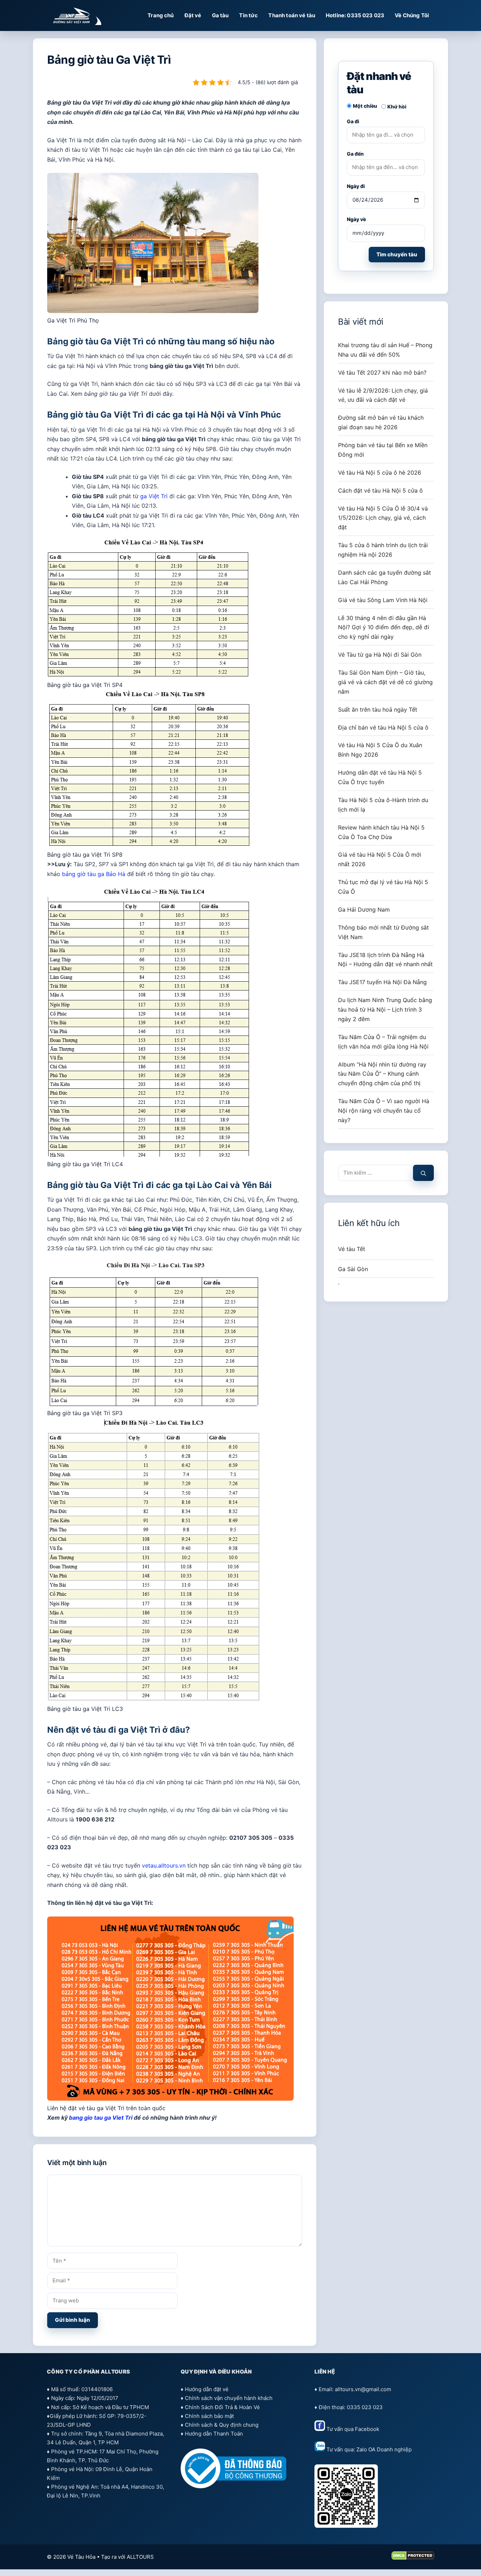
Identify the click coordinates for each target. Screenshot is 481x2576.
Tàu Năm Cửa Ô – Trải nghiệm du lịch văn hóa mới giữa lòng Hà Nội (383, 1042)
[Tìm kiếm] (423, 1173)
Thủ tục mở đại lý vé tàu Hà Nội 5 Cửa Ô (383, 887)
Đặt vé (193, 15)
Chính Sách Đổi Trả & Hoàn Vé (222, 2407)
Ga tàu (220, 15)
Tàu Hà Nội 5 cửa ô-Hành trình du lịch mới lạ (383, 805)
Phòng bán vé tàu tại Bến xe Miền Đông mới (383, 450)
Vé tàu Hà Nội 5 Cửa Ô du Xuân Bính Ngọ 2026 (380, 750)
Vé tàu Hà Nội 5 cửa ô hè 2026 (380, 473)
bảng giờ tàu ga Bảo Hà (94, 874)
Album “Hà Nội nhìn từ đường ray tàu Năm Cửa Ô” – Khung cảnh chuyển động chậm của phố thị (382, 1074)
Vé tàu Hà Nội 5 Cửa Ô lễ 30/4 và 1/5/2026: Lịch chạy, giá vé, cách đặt (383, 518)
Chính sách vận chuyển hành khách (229, 2398)
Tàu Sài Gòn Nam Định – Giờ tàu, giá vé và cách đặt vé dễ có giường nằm (385, 682)
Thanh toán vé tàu (292, 15)
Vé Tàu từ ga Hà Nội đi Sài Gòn (380, 655)
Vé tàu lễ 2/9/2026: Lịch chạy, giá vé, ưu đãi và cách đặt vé (383, 395)
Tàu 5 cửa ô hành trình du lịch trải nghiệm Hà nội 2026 (383, 550)
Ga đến (355, 154)
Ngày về (356, 219)
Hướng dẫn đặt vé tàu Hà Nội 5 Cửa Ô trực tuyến (380, 777)
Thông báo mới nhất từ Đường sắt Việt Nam (383, 932)
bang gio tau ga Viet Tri (101, 2118)
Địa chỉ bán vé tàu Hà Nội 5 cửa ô (383, 727)
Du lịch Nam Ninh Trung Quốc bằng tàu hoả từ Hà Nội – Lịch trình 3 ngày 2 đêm (385, 1009)
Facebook (367, 2429)
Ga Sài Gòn (353, 1269)
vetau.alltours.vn (164, 1865)
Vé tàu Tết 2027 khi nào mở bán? (382, 373)
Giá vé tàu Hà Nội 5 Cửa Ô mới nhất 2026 (380, 859)
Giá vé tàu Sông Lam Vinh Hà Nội (383, 600)
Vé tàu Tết (352, 1249)
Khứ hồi (397, 107)
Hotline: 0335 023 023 (355, 15)
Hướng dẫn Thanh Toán (214, 2434)
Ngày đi (356, 186)
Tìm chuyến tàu (397, 254)
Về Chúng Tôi (412, 15)
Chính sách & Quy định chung (222, 2425)
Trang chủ (161, 15)
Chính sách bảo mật (209, 2416)
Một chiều (365, 106)
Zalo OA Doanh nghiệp (384, 2449)
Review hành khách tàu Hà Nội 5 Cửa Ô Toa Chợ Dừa (381, 832)
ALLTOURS (140, 2557)
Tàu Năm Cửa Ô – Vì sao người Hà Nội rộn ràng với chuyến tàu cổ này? (384, 1111)
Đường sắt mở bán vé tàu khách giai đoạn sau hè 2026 (381, 422)
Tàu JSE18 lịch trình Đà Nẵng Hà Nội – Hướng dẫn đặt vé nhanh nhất (385, 960)
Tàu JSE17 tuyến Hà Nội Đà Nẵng (382, 982)
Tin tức (248, 15)
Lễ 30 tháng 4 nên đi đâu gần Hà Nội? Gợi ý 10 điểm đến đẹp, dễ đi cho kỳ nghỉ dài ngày (384, 627)
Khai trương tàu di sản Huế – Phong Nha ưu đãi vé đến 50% (385, 350)
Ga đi (353, 121)
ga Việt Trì (154, 496)
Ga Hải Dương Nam (364, 909)
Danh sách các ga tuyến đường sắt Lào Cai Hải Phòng (385, 577)
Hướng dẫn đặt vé (207, 2389)
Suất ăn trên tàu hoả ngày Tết (378, 709)
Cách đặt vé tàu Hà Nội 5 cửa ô (380, 490)
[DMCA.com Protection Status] (413, 2558)
